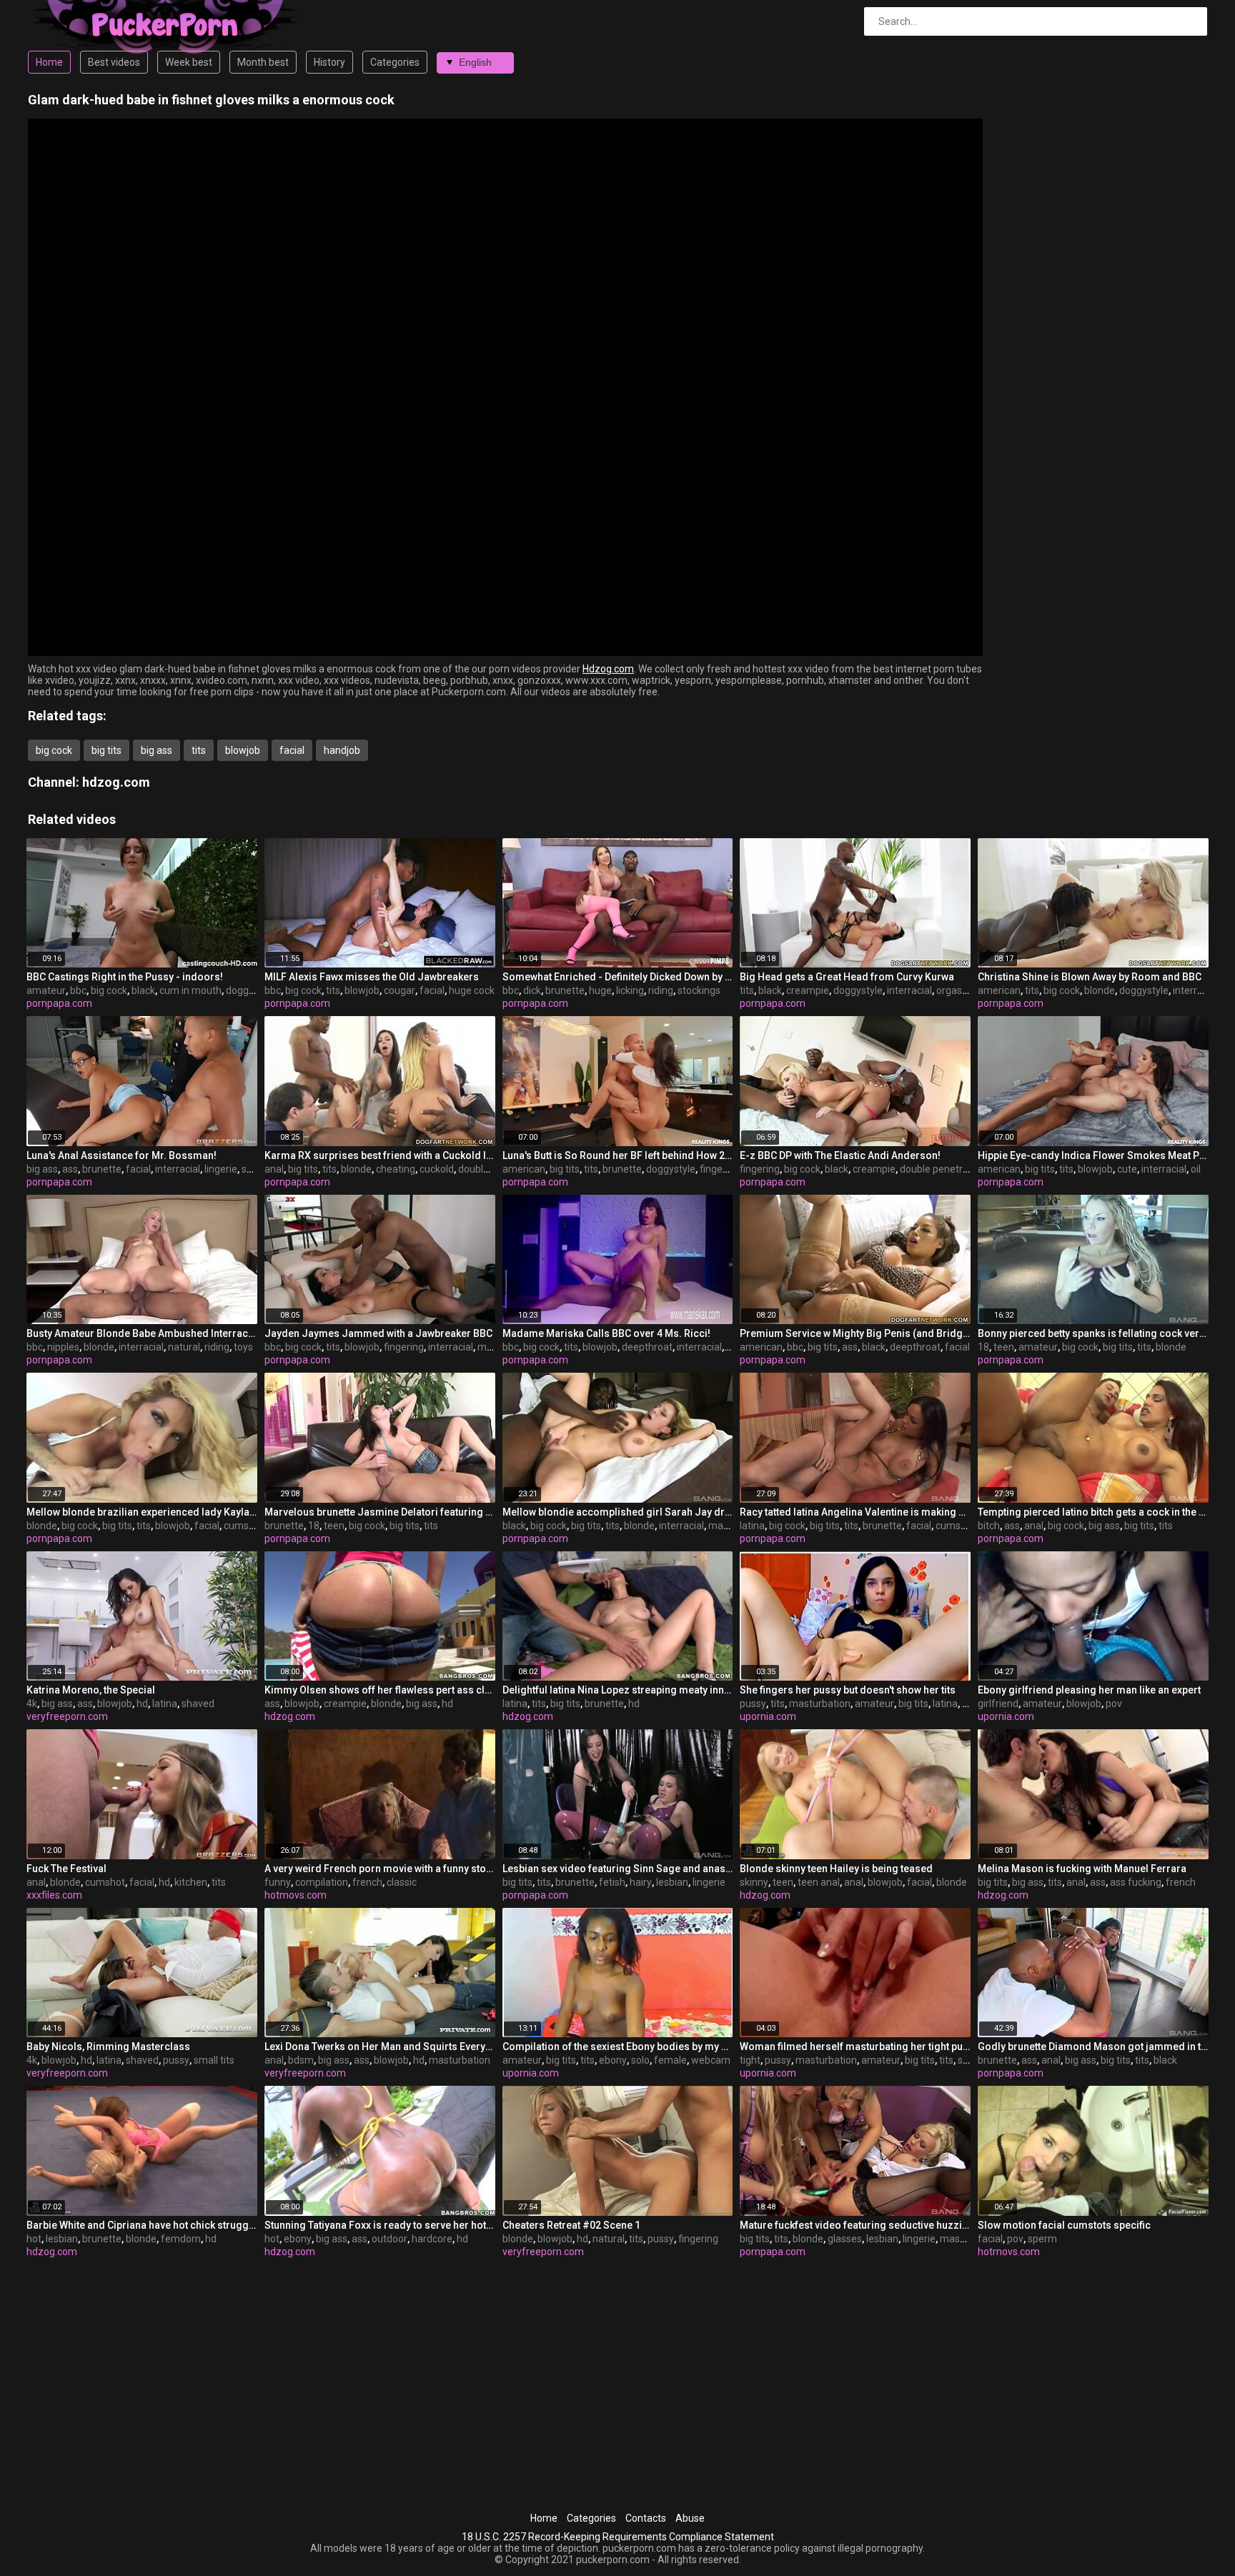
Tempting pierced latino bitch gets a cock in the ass (1093, 1512)
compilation (322, 1882)
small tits (214, 2060)
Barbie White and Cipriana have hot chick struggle (142, 2225)
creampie (808, 990)
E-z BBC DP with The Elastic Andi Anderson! (840, 1155)
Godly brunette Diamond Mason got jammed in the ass (1093, 2047)
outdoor (390, 2239)
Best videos (114, 62)
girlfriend (998, 1704)
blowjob (243, 750)
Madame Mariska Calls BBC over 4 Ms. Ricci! (606, 1333)
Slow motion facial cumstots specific (1064, 2225)
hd (142, 1704)
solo (640, 2060)
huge (600, 990)
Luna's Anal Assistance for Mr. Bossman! (121, 1155)
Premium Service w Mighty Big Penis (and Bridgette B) (855, 1333)
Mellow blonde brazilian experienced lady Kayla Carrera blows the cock (142, 1512)
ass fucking (1136, 1882)
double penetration (943, 1169)
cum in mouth (190, 990)
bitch (989, 1526)
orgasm (954, 990)
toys (243, 1347)
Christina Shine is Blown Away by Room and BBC (1090, 977)
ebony (613, 2060)
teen (1004, 1347)
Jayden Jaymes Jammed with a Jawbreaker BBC (378, 1333)
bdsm (301, 2060)
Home (49, 62)
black (143, 990)
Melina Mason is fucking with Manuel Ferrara (1082, 1869)
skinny (754, 1882)
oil (1196, 1169)
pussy (753, 1704)
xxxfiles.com (54, 1895)
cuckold (437, 1169)
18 (983, 1347)
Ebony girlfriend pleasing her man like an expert (1089, 1690)
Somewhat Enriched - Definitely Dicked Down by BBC (618, 977)
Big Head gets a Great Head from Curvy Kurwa (847, 977)
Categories (395, 62)
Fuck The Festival (66, 1869)
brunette (565, 990)
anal (274, 1169)
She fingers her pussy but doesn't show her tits (848, 1690)
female (670, 2060)
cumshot (244, 1526)
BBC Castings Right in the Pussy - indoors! (125, 977)
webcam (711, 2060)
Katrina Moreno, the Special (91, 1690)
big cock (54, 750)
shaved (198, 1704)
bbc (78, 990)
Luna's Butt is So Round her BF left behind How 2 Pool (618, 1155)
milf (486, 1347)
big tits (106, 750)
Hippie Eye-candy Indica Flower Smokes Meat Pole (1093, 1155)
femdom (181, 2239)
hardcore (432, 2239)
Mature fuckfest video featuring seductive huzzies (855, 2225)
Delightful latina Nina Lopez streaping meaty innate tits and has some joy (618, 1690)
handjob (342, 750)
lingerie (221, 1169)
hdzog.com (116, 782)
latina (752, 1526)
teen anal (819, 1882)
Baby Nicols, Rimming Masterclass (108, 2047)
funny (278, 1882)
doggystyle (251, 990)
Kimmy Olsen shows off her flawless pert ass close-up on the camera (380, 1690)
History (329, 62)
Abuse (690, 2518)
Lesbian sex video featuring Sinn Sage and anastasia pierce (618, 1869)
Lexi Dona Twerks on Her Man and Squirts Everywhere (380, 2047)
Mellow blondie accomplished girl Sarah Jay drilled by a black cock (618, 1512)
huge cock (472, 990)
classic (402, 1882)
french (367, 1882)
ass (70, 1169)
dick (532, 990)
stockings (699, 990)
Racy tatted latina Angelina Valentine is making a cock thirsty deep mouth (855, 1512)
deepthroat (647, 1347)
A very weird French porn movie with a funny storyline (380, 1869)
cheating (396, 1169)
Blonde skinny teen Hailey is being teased (836, 1869)
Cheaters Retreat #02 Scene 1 (571, 2225)
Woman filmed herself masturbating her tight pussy (855, 2047)
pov (1114, 1704)
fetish (612, 1882)
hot (34, 2239)
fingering (720, 1169)
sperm (1042, 2239)
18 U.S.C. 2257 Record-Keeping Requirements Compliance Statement (618, 2537)
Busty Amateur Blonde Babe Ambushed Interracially (142, 1333)
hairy (641, 1882)
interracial (909, 990)
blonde (1100, 990)
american (999, 990)
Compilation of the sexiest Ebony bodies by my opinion (618, 2047)
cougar (400, 990)
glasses (845, 2239)
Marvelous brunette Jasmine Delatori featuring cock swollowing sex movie (380, 1512)
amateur (46, 990)
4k (32, 1704)
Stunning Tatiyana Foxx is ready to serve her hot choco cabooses (380, 2225)
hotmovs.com (296, 1895)
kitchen (191, 1882)
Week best (189, 62)
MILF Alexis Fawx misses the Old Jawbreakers (372, 977)
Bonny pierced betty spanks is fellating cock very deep (1093, 1333)
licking (630, 990)
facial (292, 750)
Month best (263, 62)
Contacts (646, 2518)
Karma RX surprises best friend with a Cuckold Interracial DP (380, 1155)
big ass (157, 750)
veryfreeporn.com (67, 1716)
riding (661, 990)
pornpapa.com (59, 1003)
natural (184, 1347)
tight (750, 2060)
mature (725, 1526)
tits (199, 750)
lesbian (672, 1882)
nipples (63, 1347)
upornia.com (768, 1716)
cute (1127, 1169)
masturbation (820, 1704)
